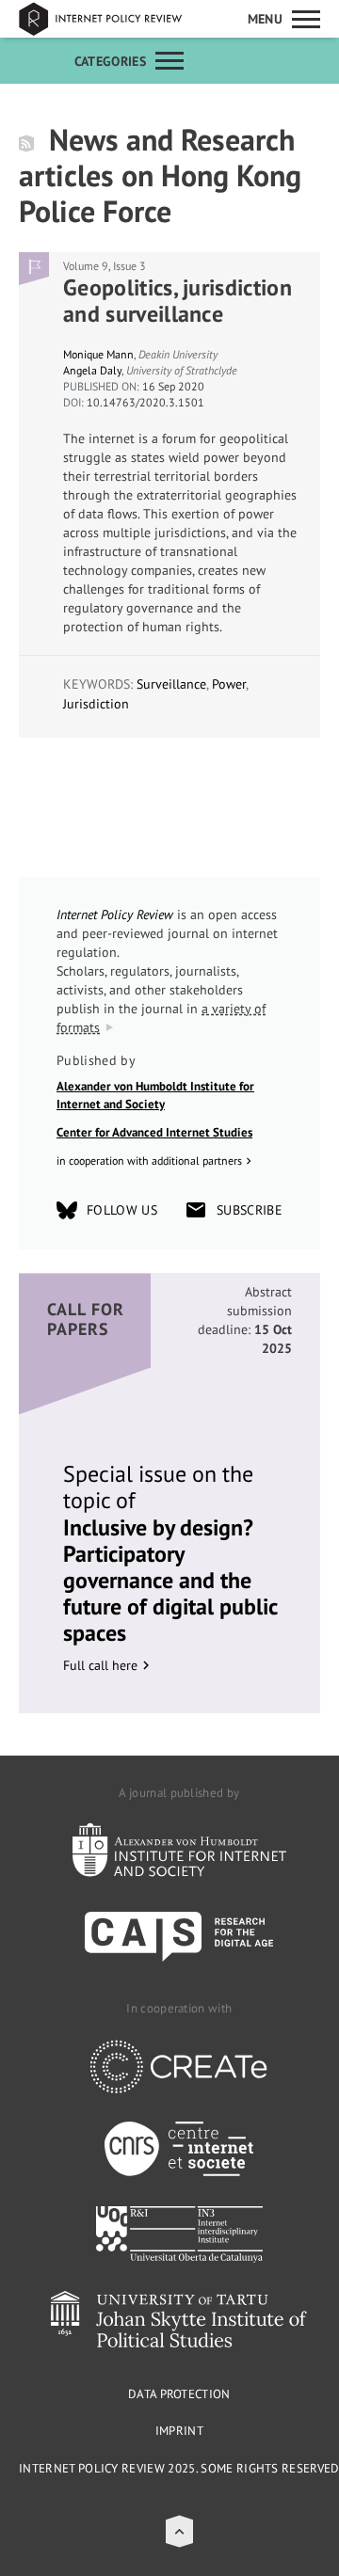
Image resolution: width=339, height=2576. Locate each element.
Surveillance (171, 684)
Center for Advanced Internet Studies (154, 1132)
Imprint (179, 2431)
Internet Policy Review (113, 19)
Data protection (179, 2394)
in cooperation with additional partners (149, 1161)
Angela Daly (92, 370)
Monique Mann (98, 354)
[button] (179, 2531)
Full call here (100, 1665)
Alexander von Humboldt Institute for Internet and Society (155, 1096)
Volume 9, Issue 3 (105, 266)
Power (229, 684)
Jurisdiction (96, 704)
